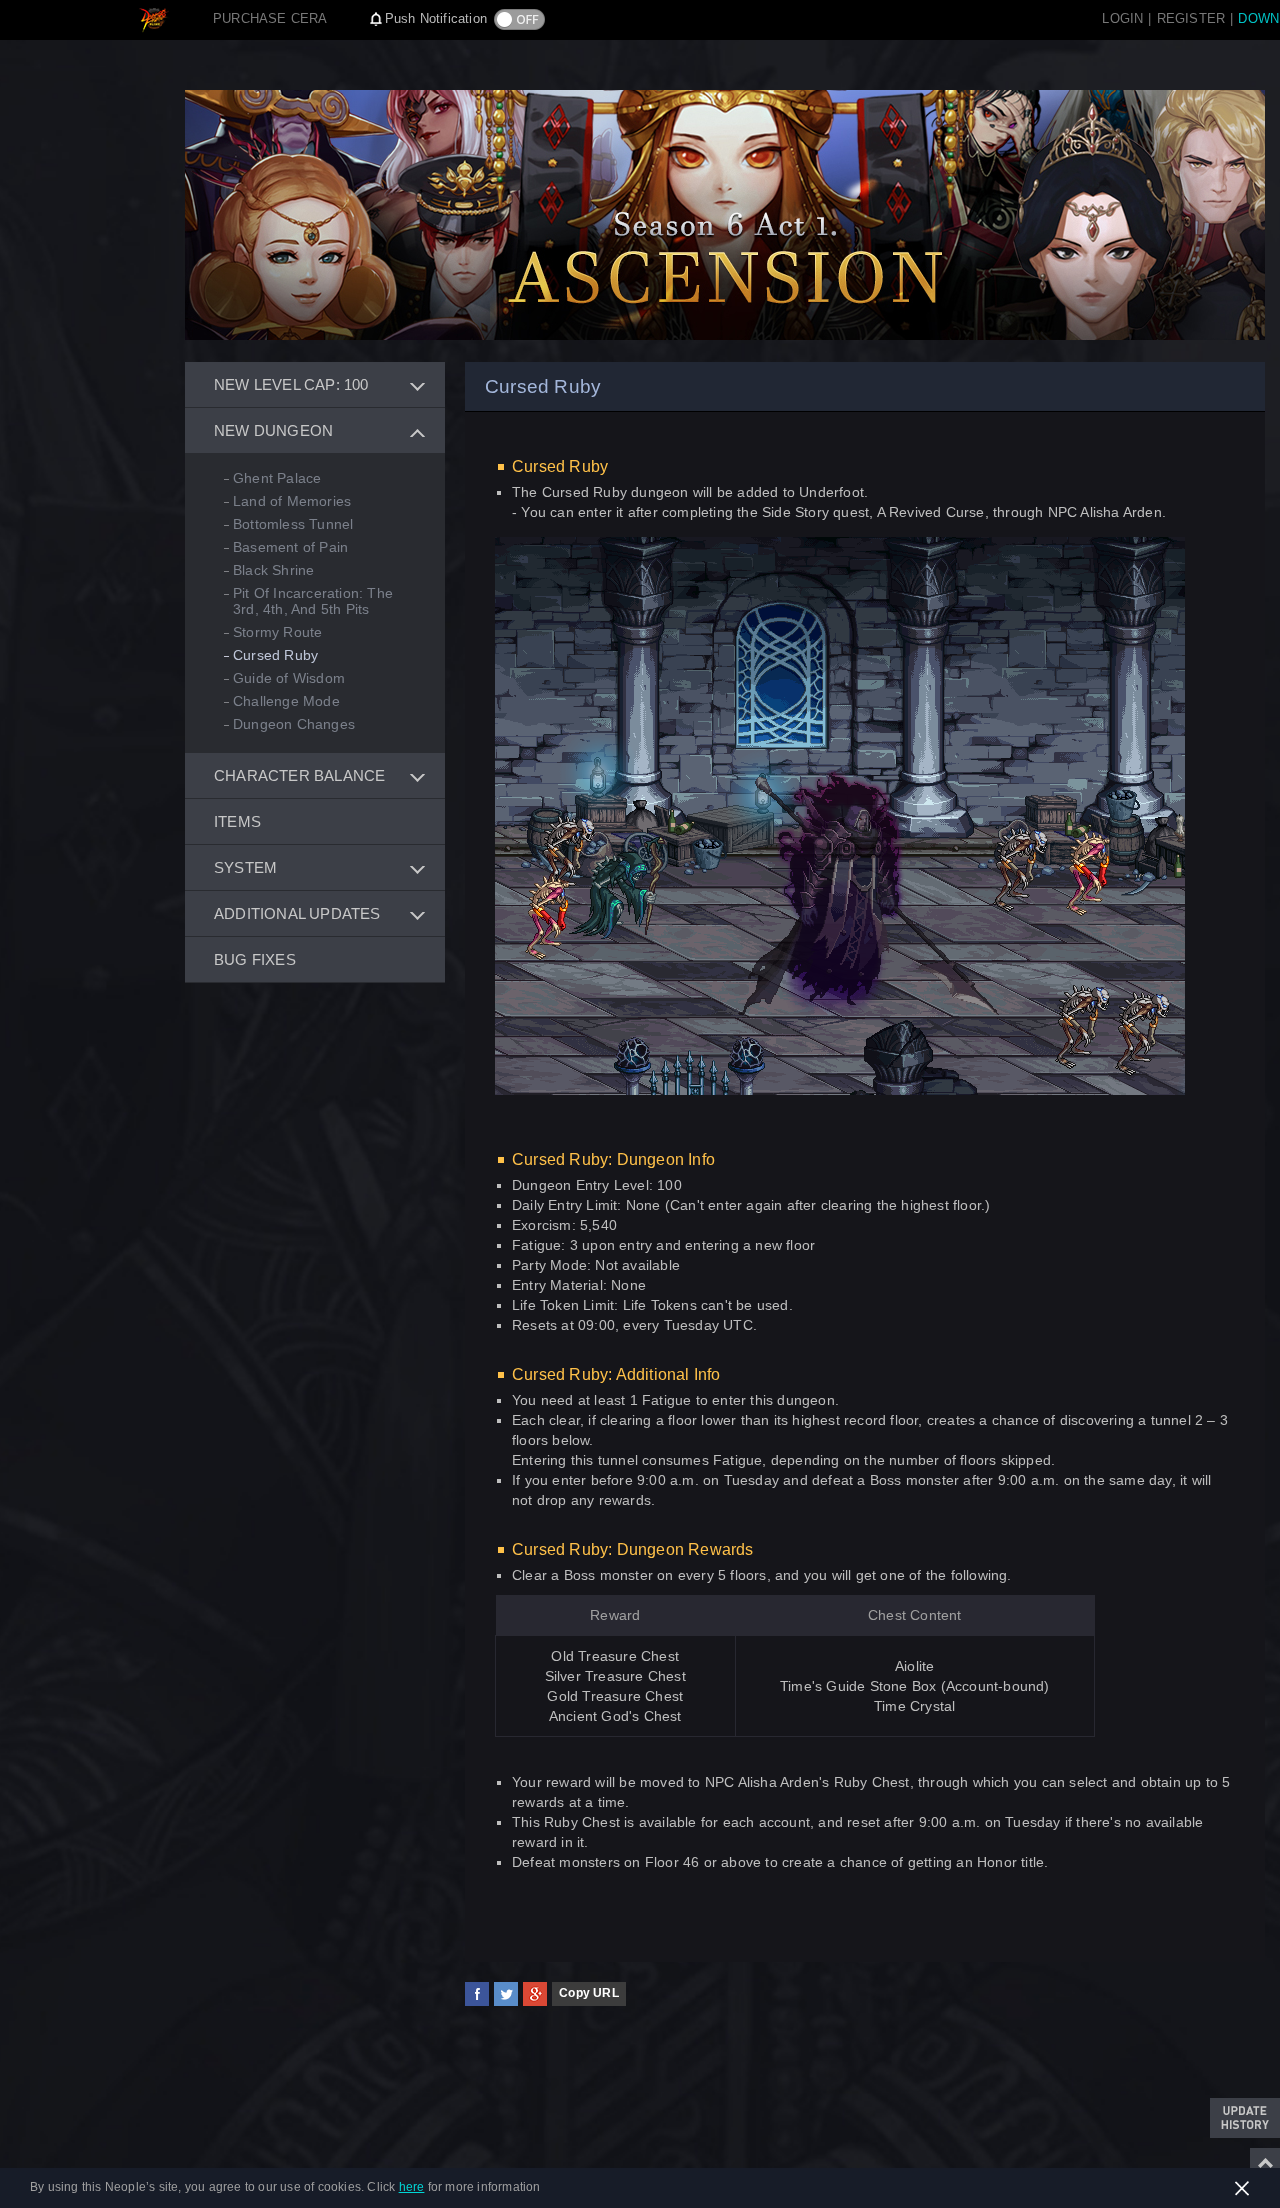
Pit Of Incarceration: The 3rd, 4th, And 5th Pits (313, 601)
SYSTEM (245, 867)
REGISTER (1191, 18)
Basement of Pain (290, 547)
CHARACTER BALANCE (299, 775)
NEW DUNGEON (273, 430)
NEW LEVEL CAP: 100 (291, 384)
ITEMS (237, 821)
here (412, 2187)
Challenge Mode (286, 701)
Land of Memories (292, 501)
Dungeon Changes (294, 724)
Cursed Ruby (275, 655)
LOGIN (1122, 18)
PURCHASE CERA (270, 18)
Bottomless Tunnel (293, 524)
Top (1265, 2163)
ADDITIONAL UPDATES (297, 913)
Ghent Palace (277, 478)
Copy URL (589, 1993)
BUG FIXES (255, 959)
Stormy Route (277, 632)
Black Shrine (273, 570)
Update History (1245, 2118)
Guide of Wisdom (289, 678)
